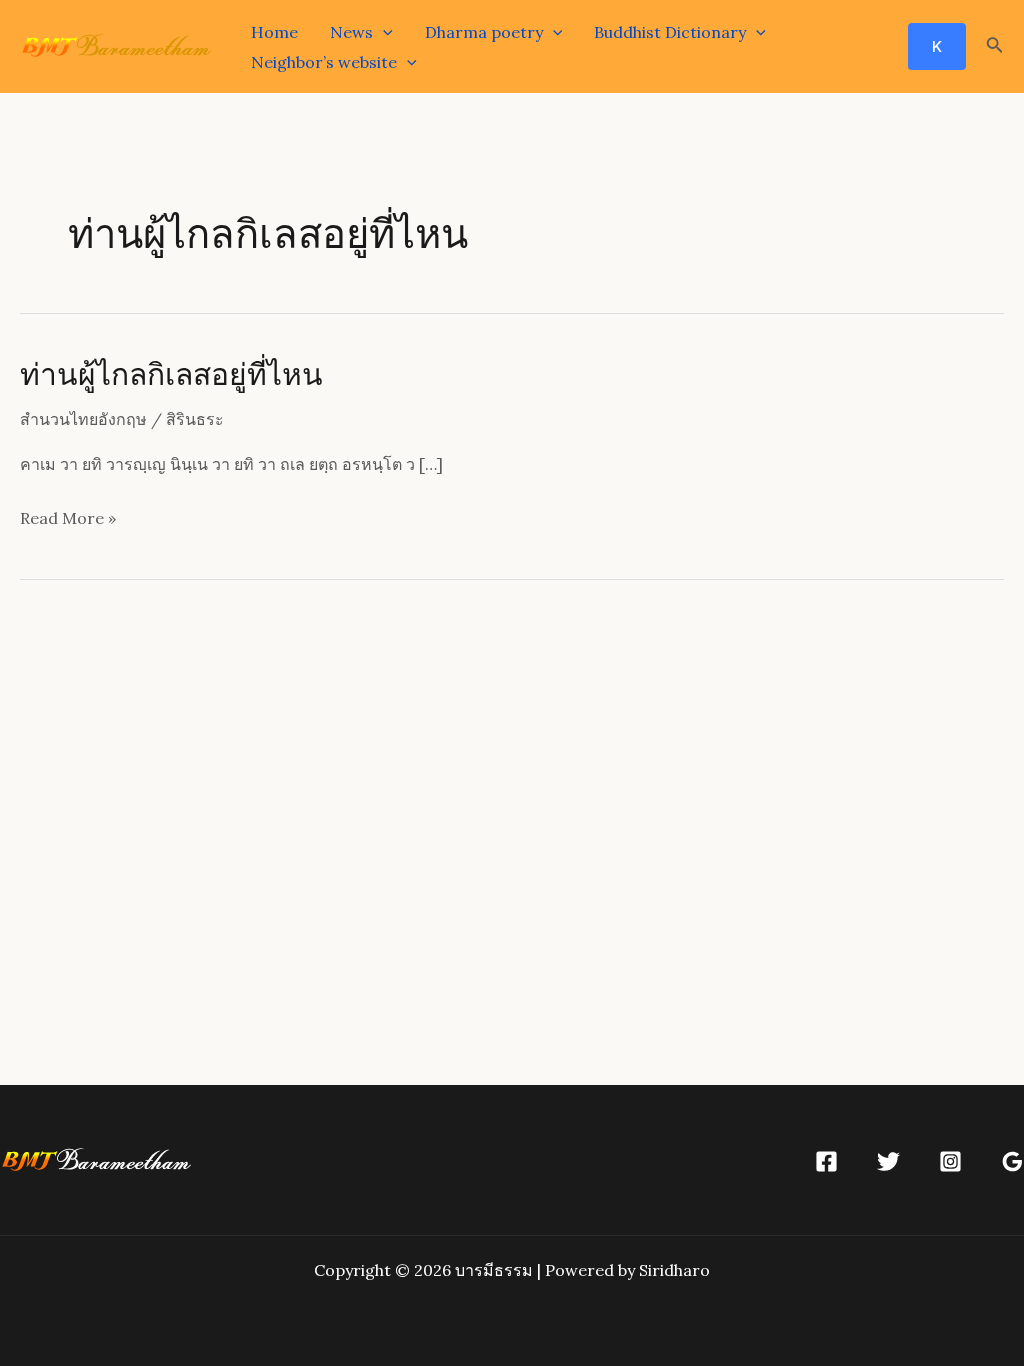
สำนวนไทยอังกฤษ (83, 419)
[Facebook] (826, 1161)
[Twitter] (888, 1161)
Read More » (68, 520)
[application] (383, 32)
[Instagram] (950, 1161)
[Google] (1012, 1161)
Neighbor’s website (324, 62)
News (351, 32)
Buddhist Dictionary (670, 32)
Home (274, 32)
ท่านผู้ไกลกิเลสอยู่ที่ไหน (171, 373)
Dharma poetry (484, 32)
